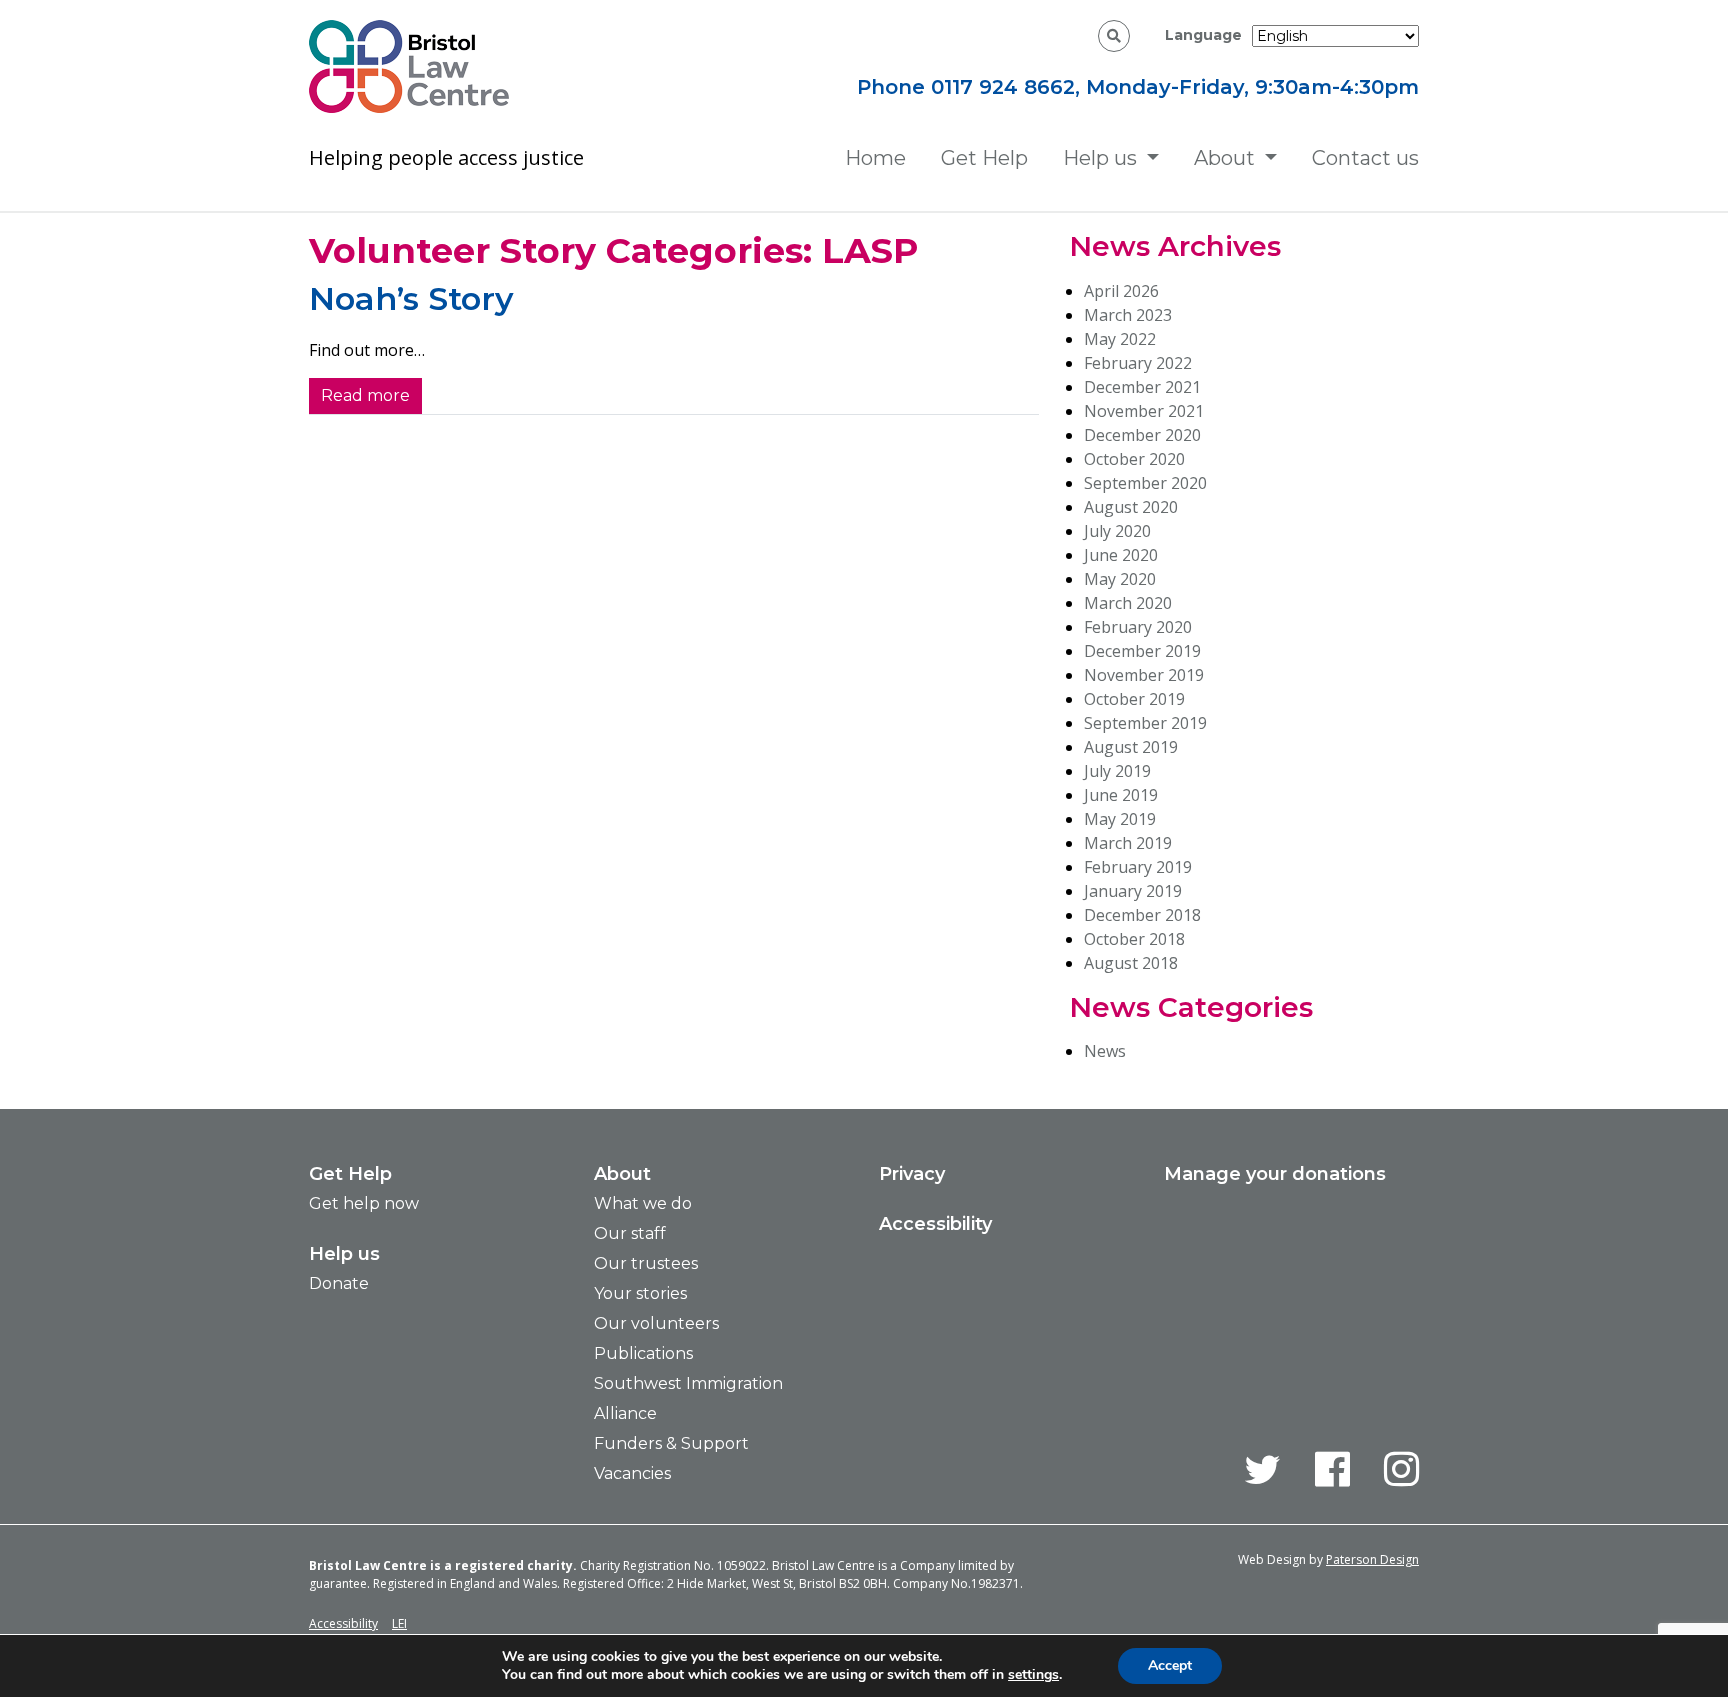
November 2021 (1144, 411)
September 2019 (1145, 723)
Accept (1170, 1665)
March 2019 (1128, 843)
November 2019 (1144, 675)
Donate (339, 1283)
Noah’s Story (411, 298)
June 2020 (1121, 555)
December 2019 (1142, 651)
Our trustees (646, 1263)
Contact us (1365, 158)
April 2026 (1121, 291)
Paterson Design (1372, 1559)
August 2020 (1131, 507)
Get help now (364, 1203)
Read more (365, 395)
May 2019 (1120, 819)
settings (1033, 1675)
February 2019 (1138, 867)
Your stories (640, 1293)
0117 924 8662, (1008, 87)
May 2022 (1120, 339)
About (1224, 158)
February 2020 (1138, 627)
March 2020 (1128, 603)
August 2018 (1131, 963)
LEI (399, 1623)
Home (875, 158)
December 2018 (1142, 915)
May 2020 (1120, 579)
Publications (643, 1353)
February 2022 (1138, 363)
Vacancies (632, 1473)
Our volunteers (656, 1323)
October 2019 (1134, 699)
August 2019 (1131, 747)
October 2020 (1134, 459)
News (1105, 1051)
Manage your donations (1275, 1174)
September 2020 (1145, 483)
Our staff (630, 1233)
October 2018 (1134, 939)
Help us (1100, 158)
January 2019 (1133, 891)
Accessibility (935, 1224)
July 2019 (1117, 771)
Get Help (984, 158)
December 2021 (1142, 387)
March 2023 (1128, 315)
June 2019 (1121, 795)
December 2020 (1142, 435)
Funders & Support (671, 1443)
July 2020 (1117, 531)
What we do (643, 1203)
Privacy (912, 1174)
